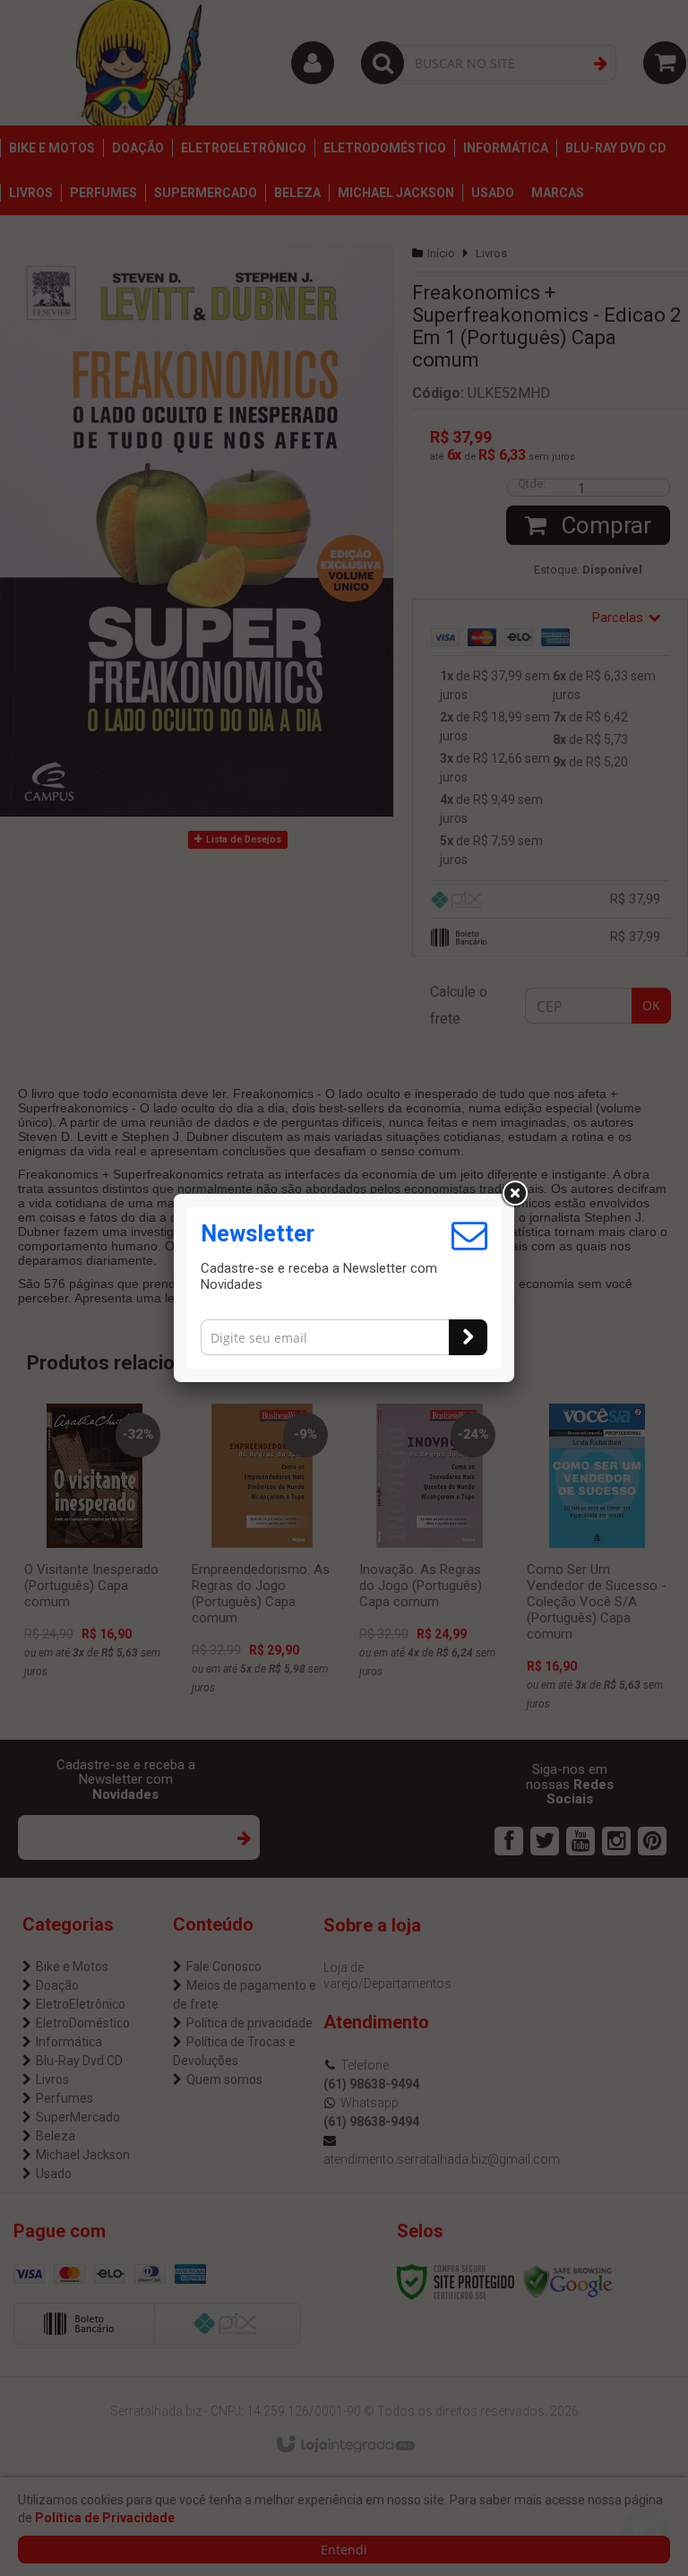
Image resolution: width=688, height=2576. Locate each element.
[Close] (514, 1194)
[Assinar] (468, 1337)
